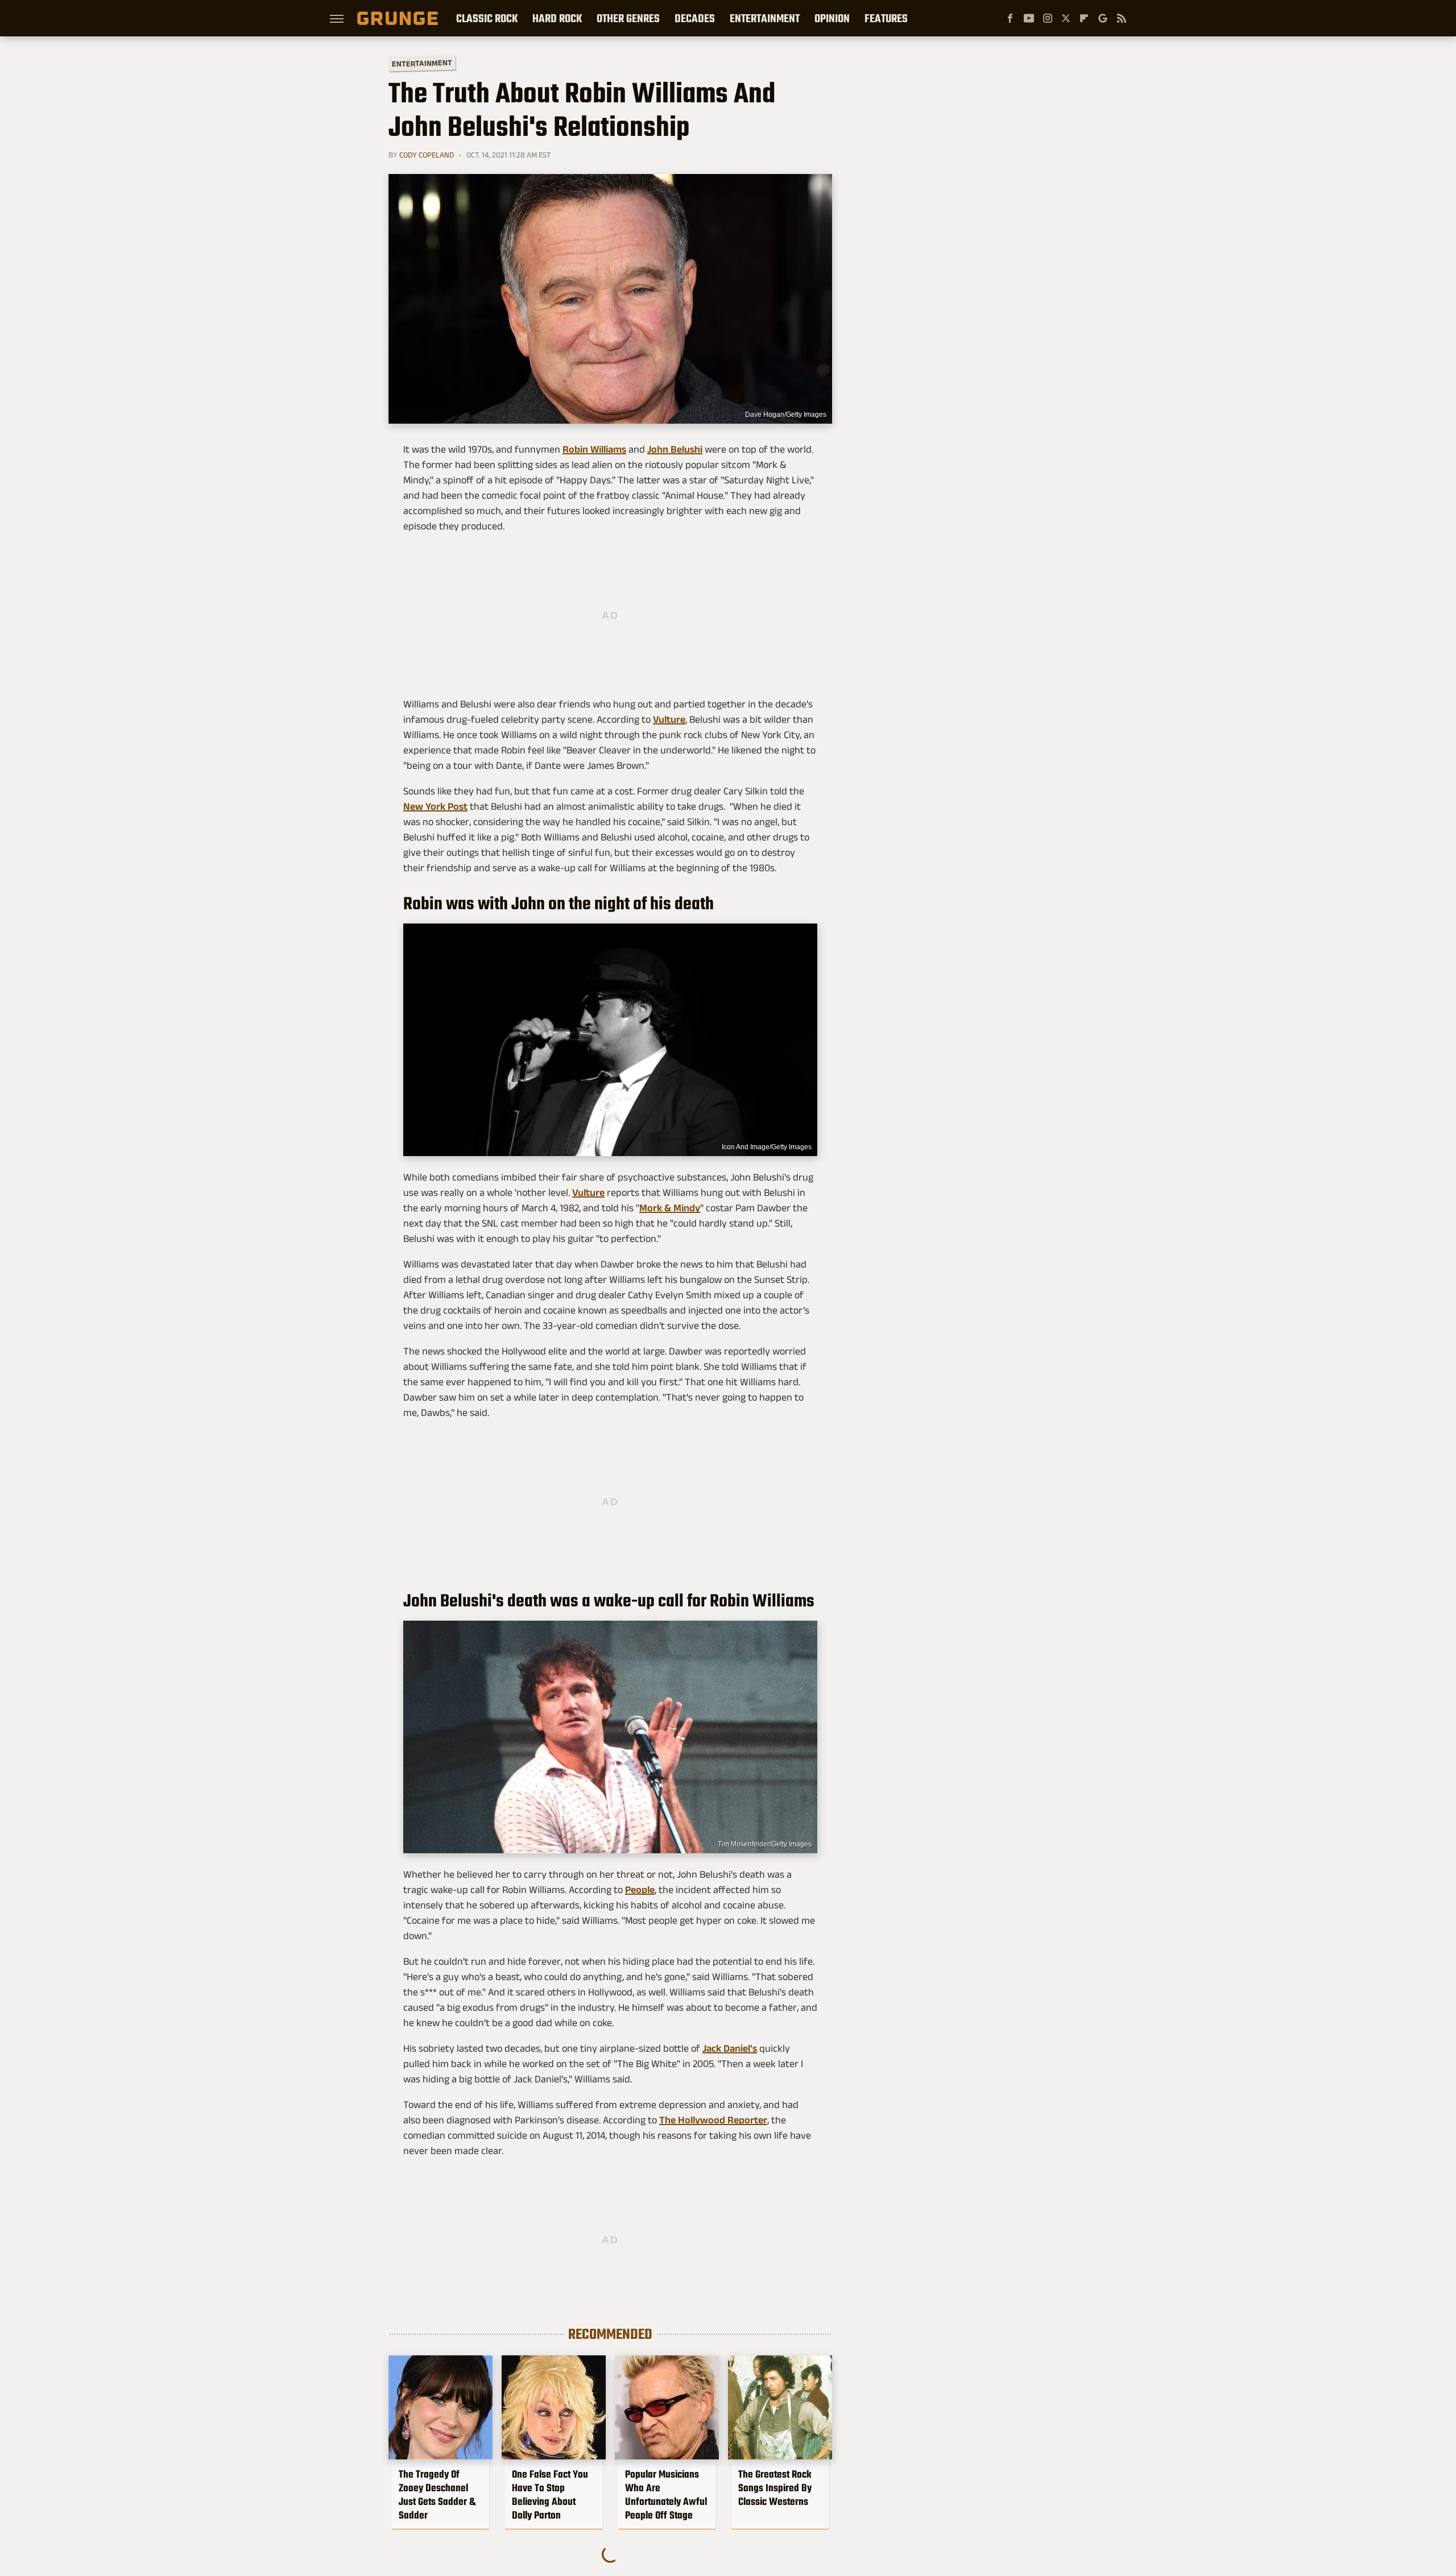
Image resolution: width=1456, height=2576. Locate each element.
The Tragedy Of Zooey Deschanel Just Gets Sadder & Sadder (437, 2495)
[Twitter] (1066, 18)
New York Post (435, 806)
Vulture (669, 719)
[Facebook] (1010, 18)
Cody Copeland (427, 155)
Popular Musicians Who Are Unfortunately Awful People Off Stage (666, 2495)
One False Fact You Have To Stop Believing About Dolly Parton (550, 2495)
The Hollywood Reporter (713, 2120)
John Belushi (675, 449)
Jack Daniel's (730, 2048)
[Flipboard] (1084, 18)
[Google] (1103, 18)
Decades (695, 18)
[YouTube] (1029, 18)
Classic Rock (487, 18)
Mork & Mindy (670, 1208)
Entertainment (765, 18)
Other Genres (628, 18)
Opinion (832, 18)
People (640, 1890)
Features (886, 18)
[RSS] (1122, 18)
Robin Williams (594, 449)
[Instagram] (1048, 18)
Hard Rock (557, 18)
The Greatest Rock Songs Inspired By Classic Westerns (775, 2488)
